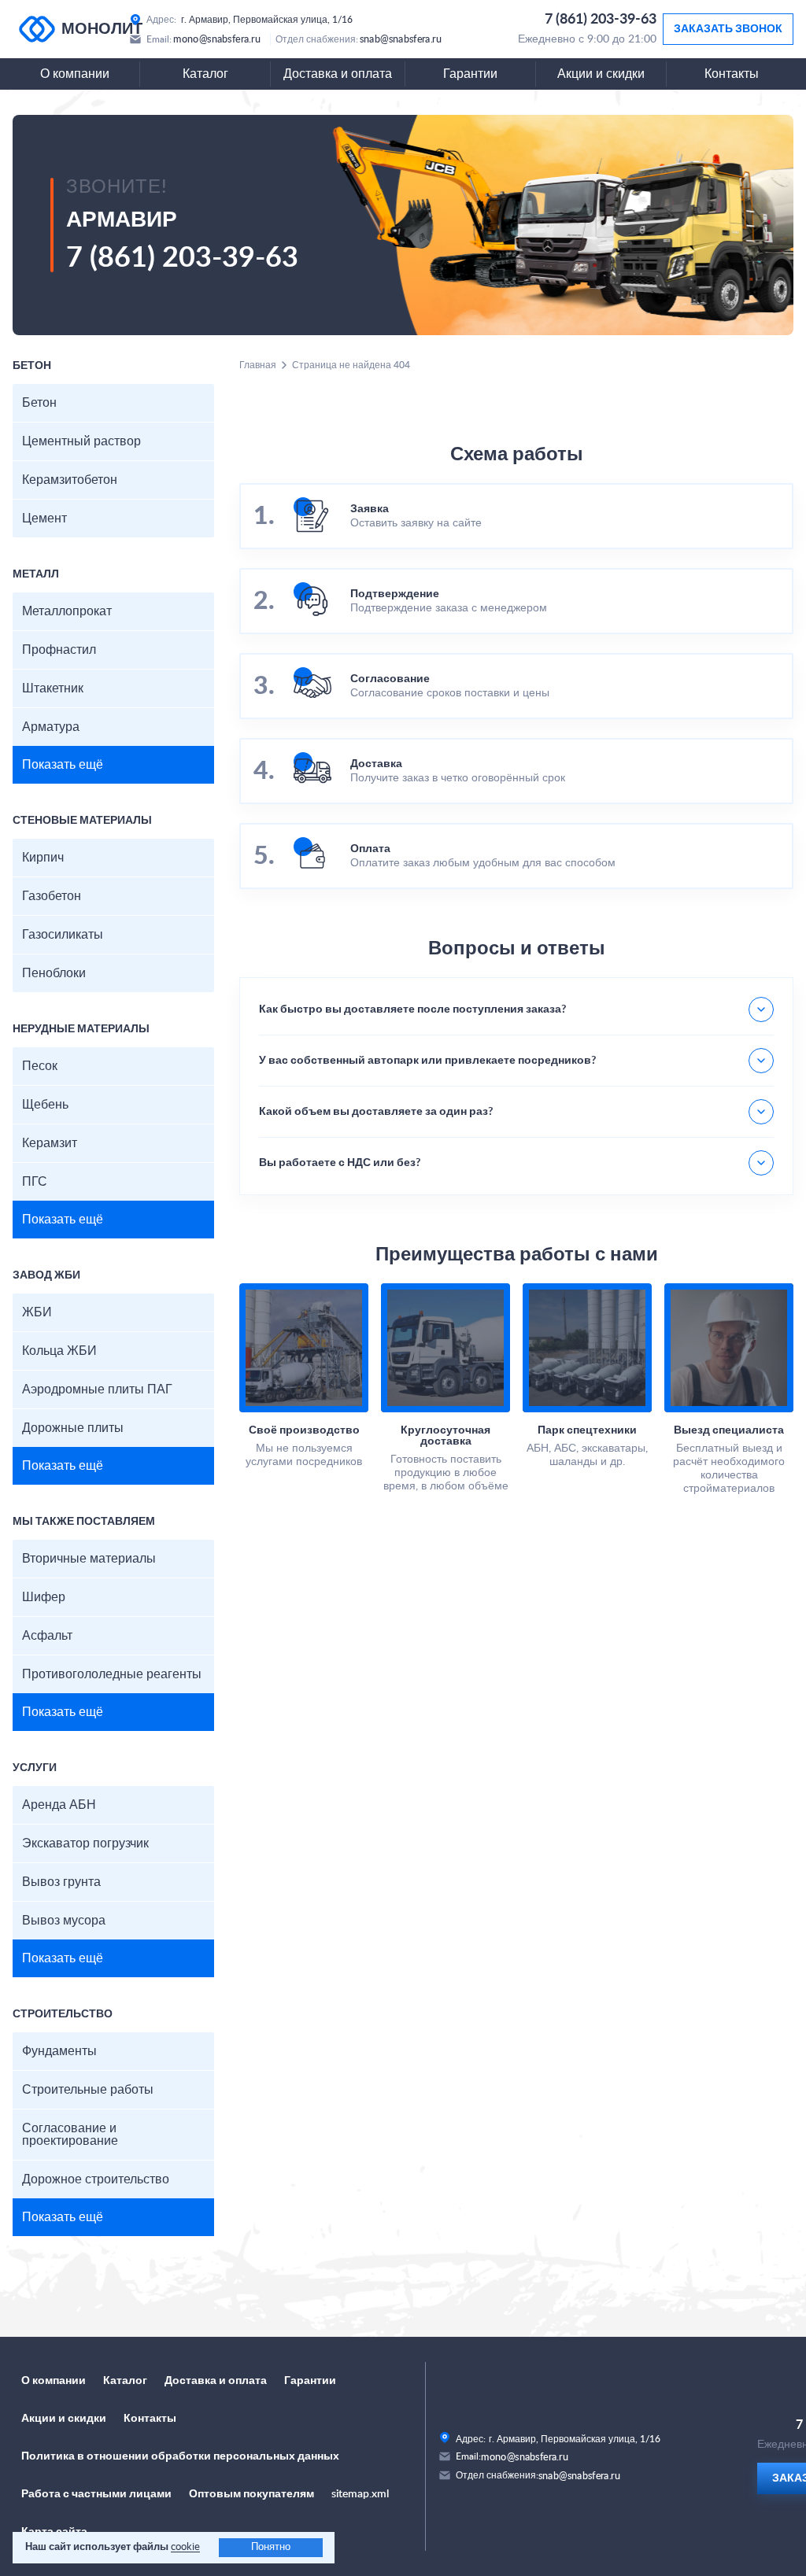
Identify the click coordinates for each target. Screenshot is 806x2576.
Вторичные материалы (89, 1559)
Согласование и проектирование (70, 2135)
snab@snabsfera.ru (401, 39)
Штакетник (53, 688)
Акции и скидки (601, 74)
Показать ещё (63, 765)
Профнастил (59, 650)
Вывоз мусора (64, 1921)
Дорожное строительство (96, 2179)
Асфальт (47, 1636)
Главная (258, 365)
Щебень (45, 1105)
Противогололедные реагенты (112, 1674)
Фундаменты (59, 2051)
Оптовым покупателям (251, 2494)
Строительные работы (88, 2090)
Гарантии (470, 74)
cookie (185, 2547)
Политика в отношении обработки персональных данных (180, 2456)
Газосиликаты (63, 935)
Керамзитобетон (70, 480)
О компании (75, 74)
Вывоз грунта (61, 1882)
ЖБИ (37, 1312)
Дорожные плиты (73, 1428)
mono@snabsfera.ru (217, 39)
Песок (40, 1066)
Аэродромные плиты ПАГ (97, 1389)
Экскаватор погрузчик (85, 1843)
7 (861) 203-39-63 (601, 20)
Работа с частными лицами (96, 2494)
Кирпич (43, 858)
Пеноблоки (54, 973)
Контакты (732, 74)
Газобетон (52, 896)
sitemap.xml (360, 2494)
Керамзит (50, 1143)
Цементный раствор (81, 441)
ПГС (35, 1182)
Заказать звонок (728, 29)
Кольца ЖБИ (59, 1351)
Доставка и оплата (338, 74)
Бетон (39, 403)
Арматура (51, 727)
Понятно (271, 2547)
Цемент (44, 519)
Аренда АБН (59, 1805)
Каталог (205, 74)
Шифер (44, 1597)
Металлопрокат (67, 611)
